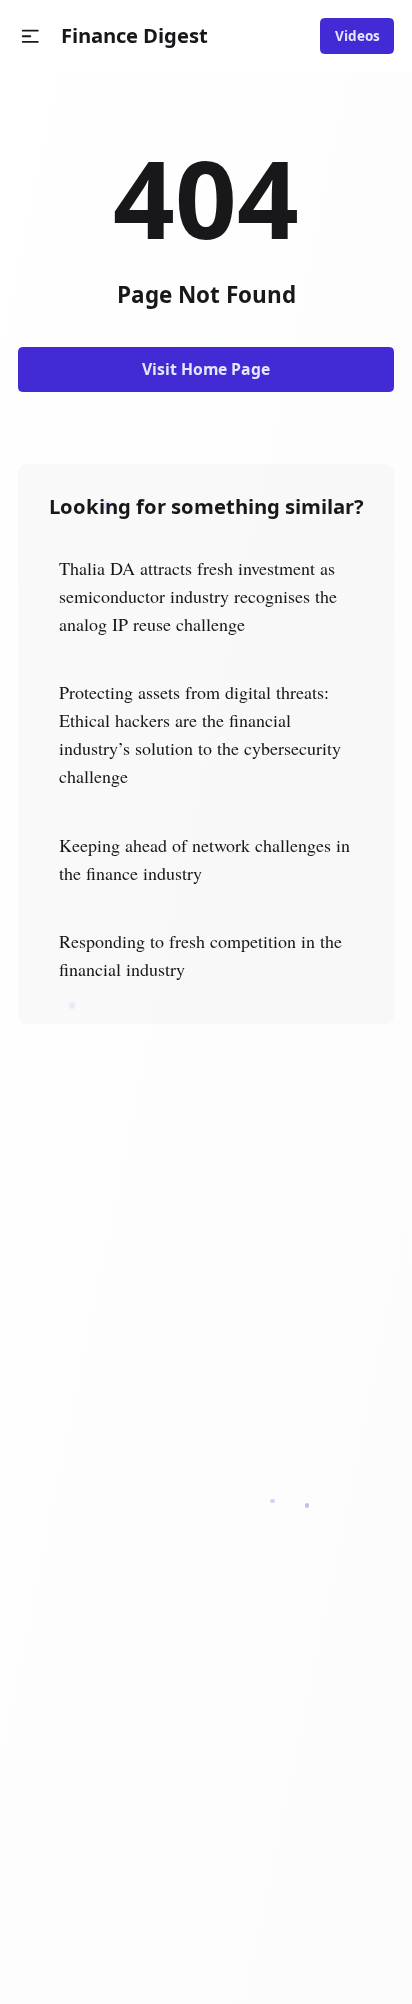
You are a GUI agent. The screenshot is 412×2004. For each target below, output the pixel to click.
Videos (357, 36)
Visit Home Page (206, 369)
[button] (30, 36)
